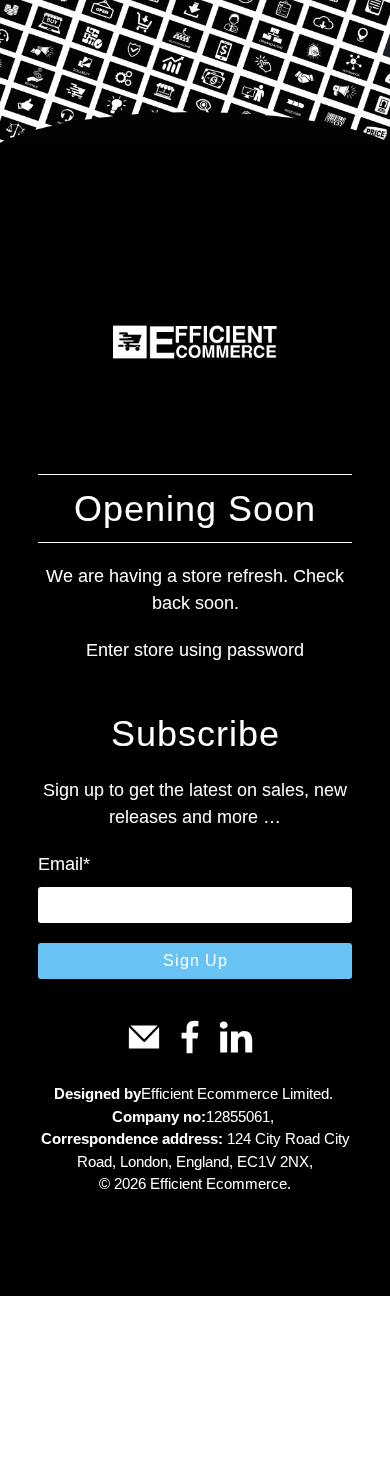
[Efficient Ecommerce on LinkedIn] (236, 1049)
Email (64, 864)
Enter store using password (195, 650)
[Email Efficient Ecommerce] (144, 1049)
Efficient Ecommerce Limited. (237, 1093)
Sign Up (195, 960)
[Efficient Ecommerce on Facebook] (190, 1049)
